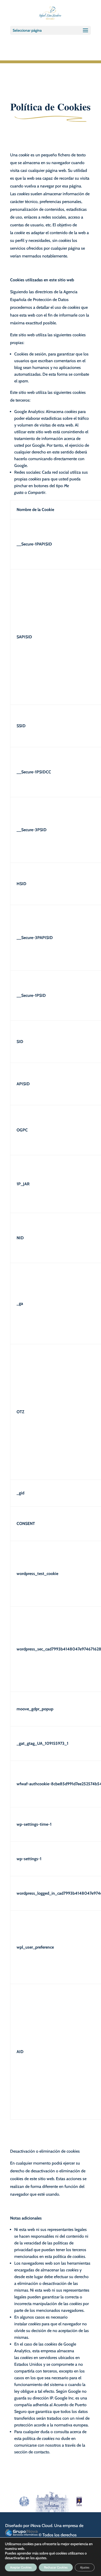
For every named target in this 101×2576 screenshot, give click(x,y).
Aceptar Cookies (21, 2567)
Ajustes (85, 2567)
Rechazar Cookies (56, 2567)
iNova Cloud (41, 2526)
